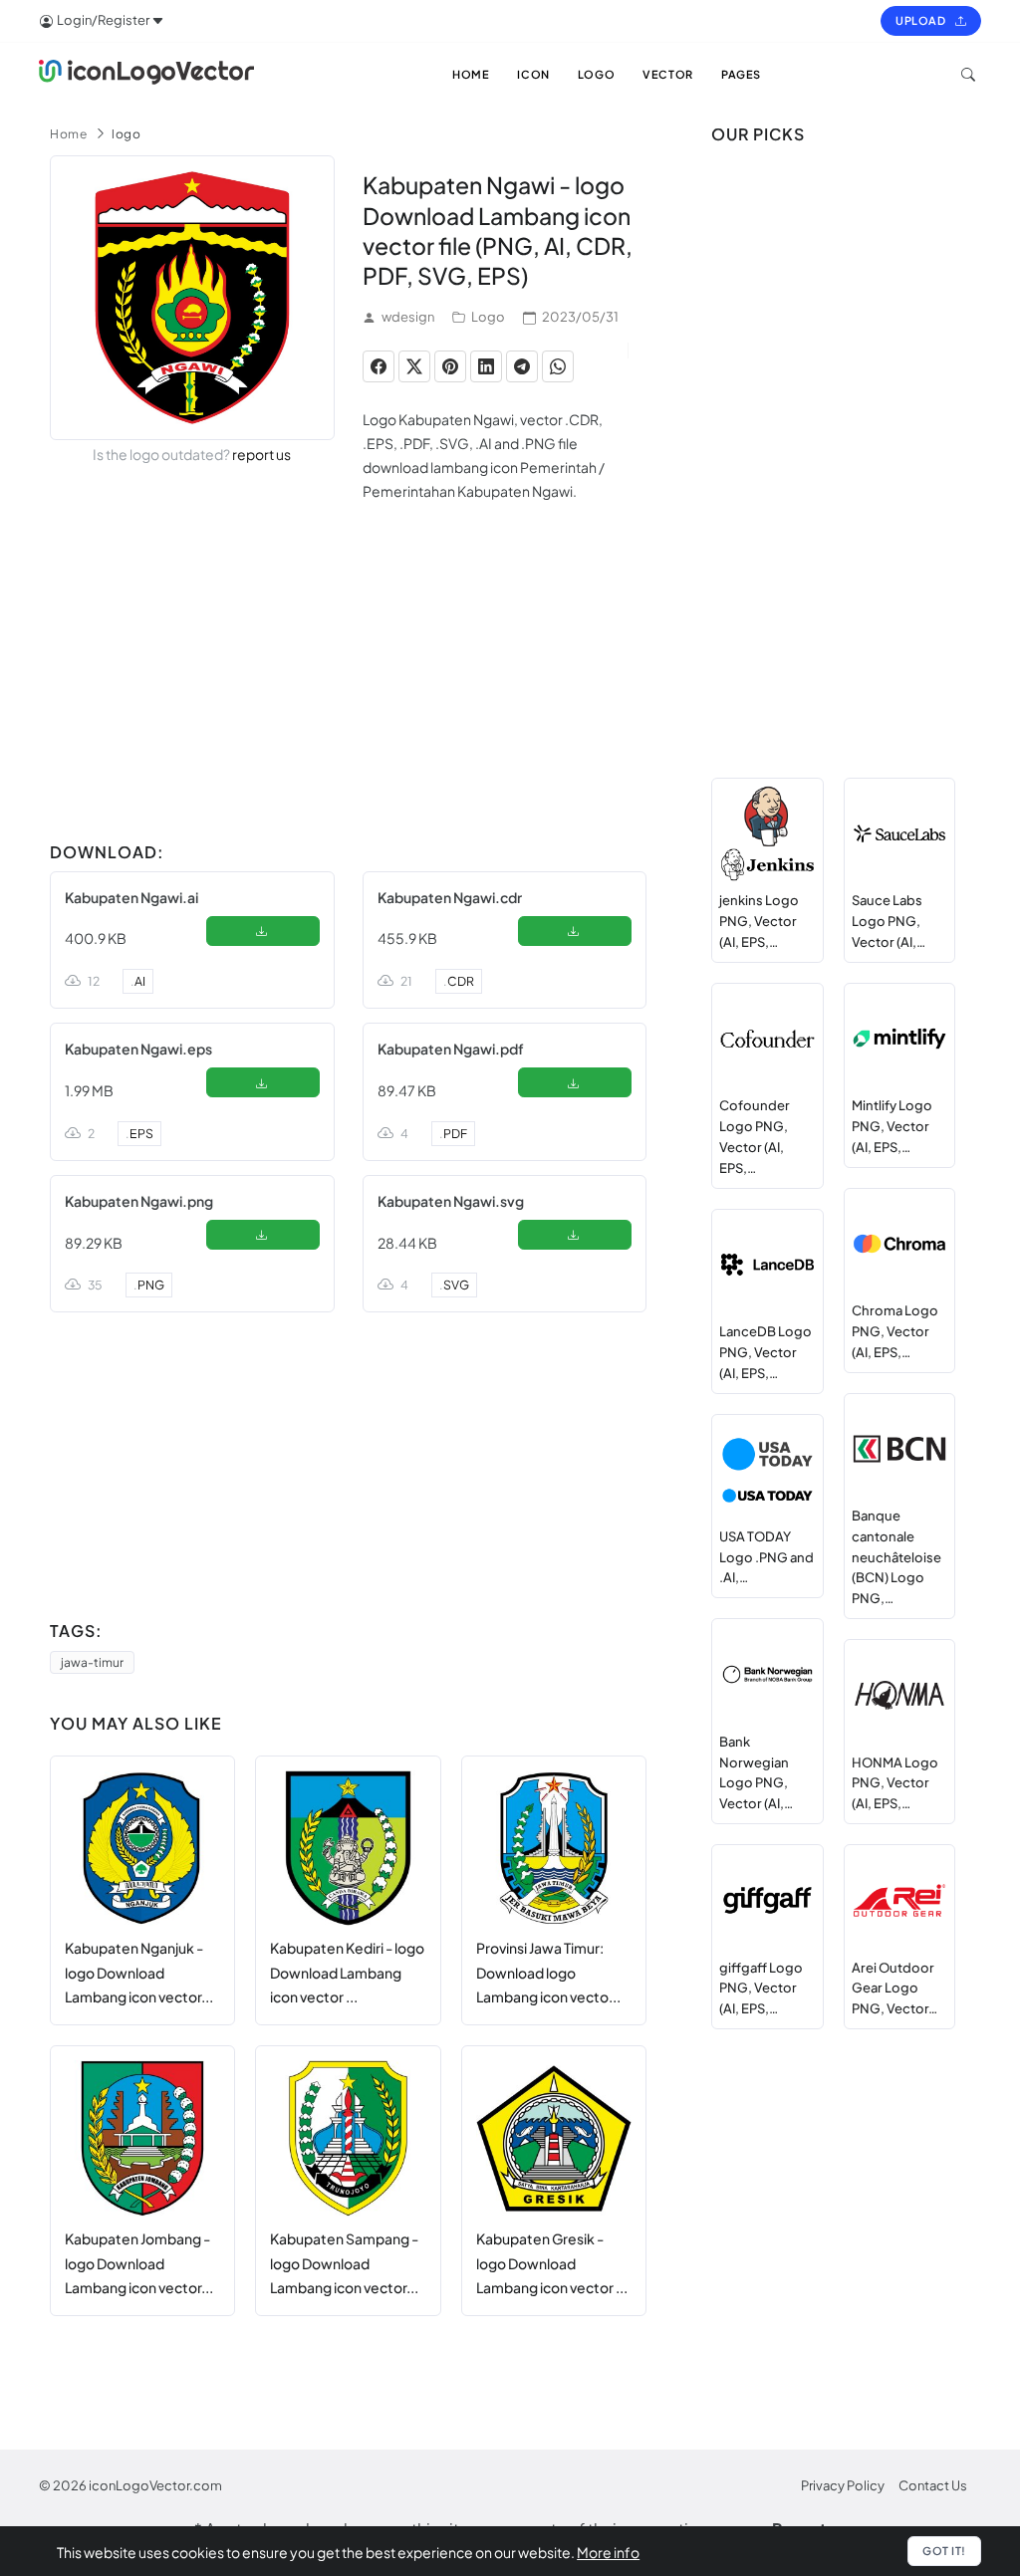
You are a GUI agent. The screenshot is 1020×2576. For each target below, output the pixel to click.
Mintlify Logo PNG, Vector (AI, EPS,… (892, 1126)
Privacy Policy (843, 2485)
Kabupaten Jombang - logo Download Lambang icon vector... (139, 2263)
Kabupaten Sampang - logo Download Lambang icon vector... (344, 2263)
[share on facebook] (379, 366)
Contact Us (933, 2485)
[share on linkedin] (486, 366)
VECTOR (668, 74)
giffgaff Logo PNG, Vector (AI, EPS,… (761, 1989)
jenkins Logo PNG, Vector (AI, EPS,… (759, 921)
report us (261, 454)
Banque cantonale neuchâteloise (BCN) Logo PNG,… (896, 1557)
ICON (533, 74)
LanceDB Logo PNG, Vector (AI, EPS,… (765, 1352)
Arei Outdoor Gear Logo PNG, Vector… (894, 1989)
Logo (488, 317)
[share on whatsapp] (558, 366)
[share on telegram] (522, 366)
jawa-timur (92, 1662)
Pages (741, 74)
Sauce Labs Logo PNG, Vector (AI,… (889, 921)
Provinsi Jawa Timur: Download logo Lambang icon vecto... (548, 1972)
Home (68, 134)
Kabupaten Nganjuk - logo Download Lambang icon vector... (139, 1972)
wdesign (408, 317)
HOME (471, 74)
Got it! (944, 2551)
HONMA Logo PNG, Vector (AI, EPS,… (895, 1783)
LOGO (596, 74)
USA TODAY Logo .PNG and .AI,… (766, 1557)
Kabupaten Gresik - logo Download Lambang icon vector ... (552, 2263)
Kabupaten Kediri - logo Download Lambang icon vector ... (347, 1972)
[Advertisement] (348, 694)
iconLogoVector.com (155, 2485)
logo (126, 134)
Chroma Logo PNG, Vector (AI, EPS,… (895, 1331)
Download (262, 935)
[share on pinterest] (450, 366)
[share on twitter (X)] (414, 366)
